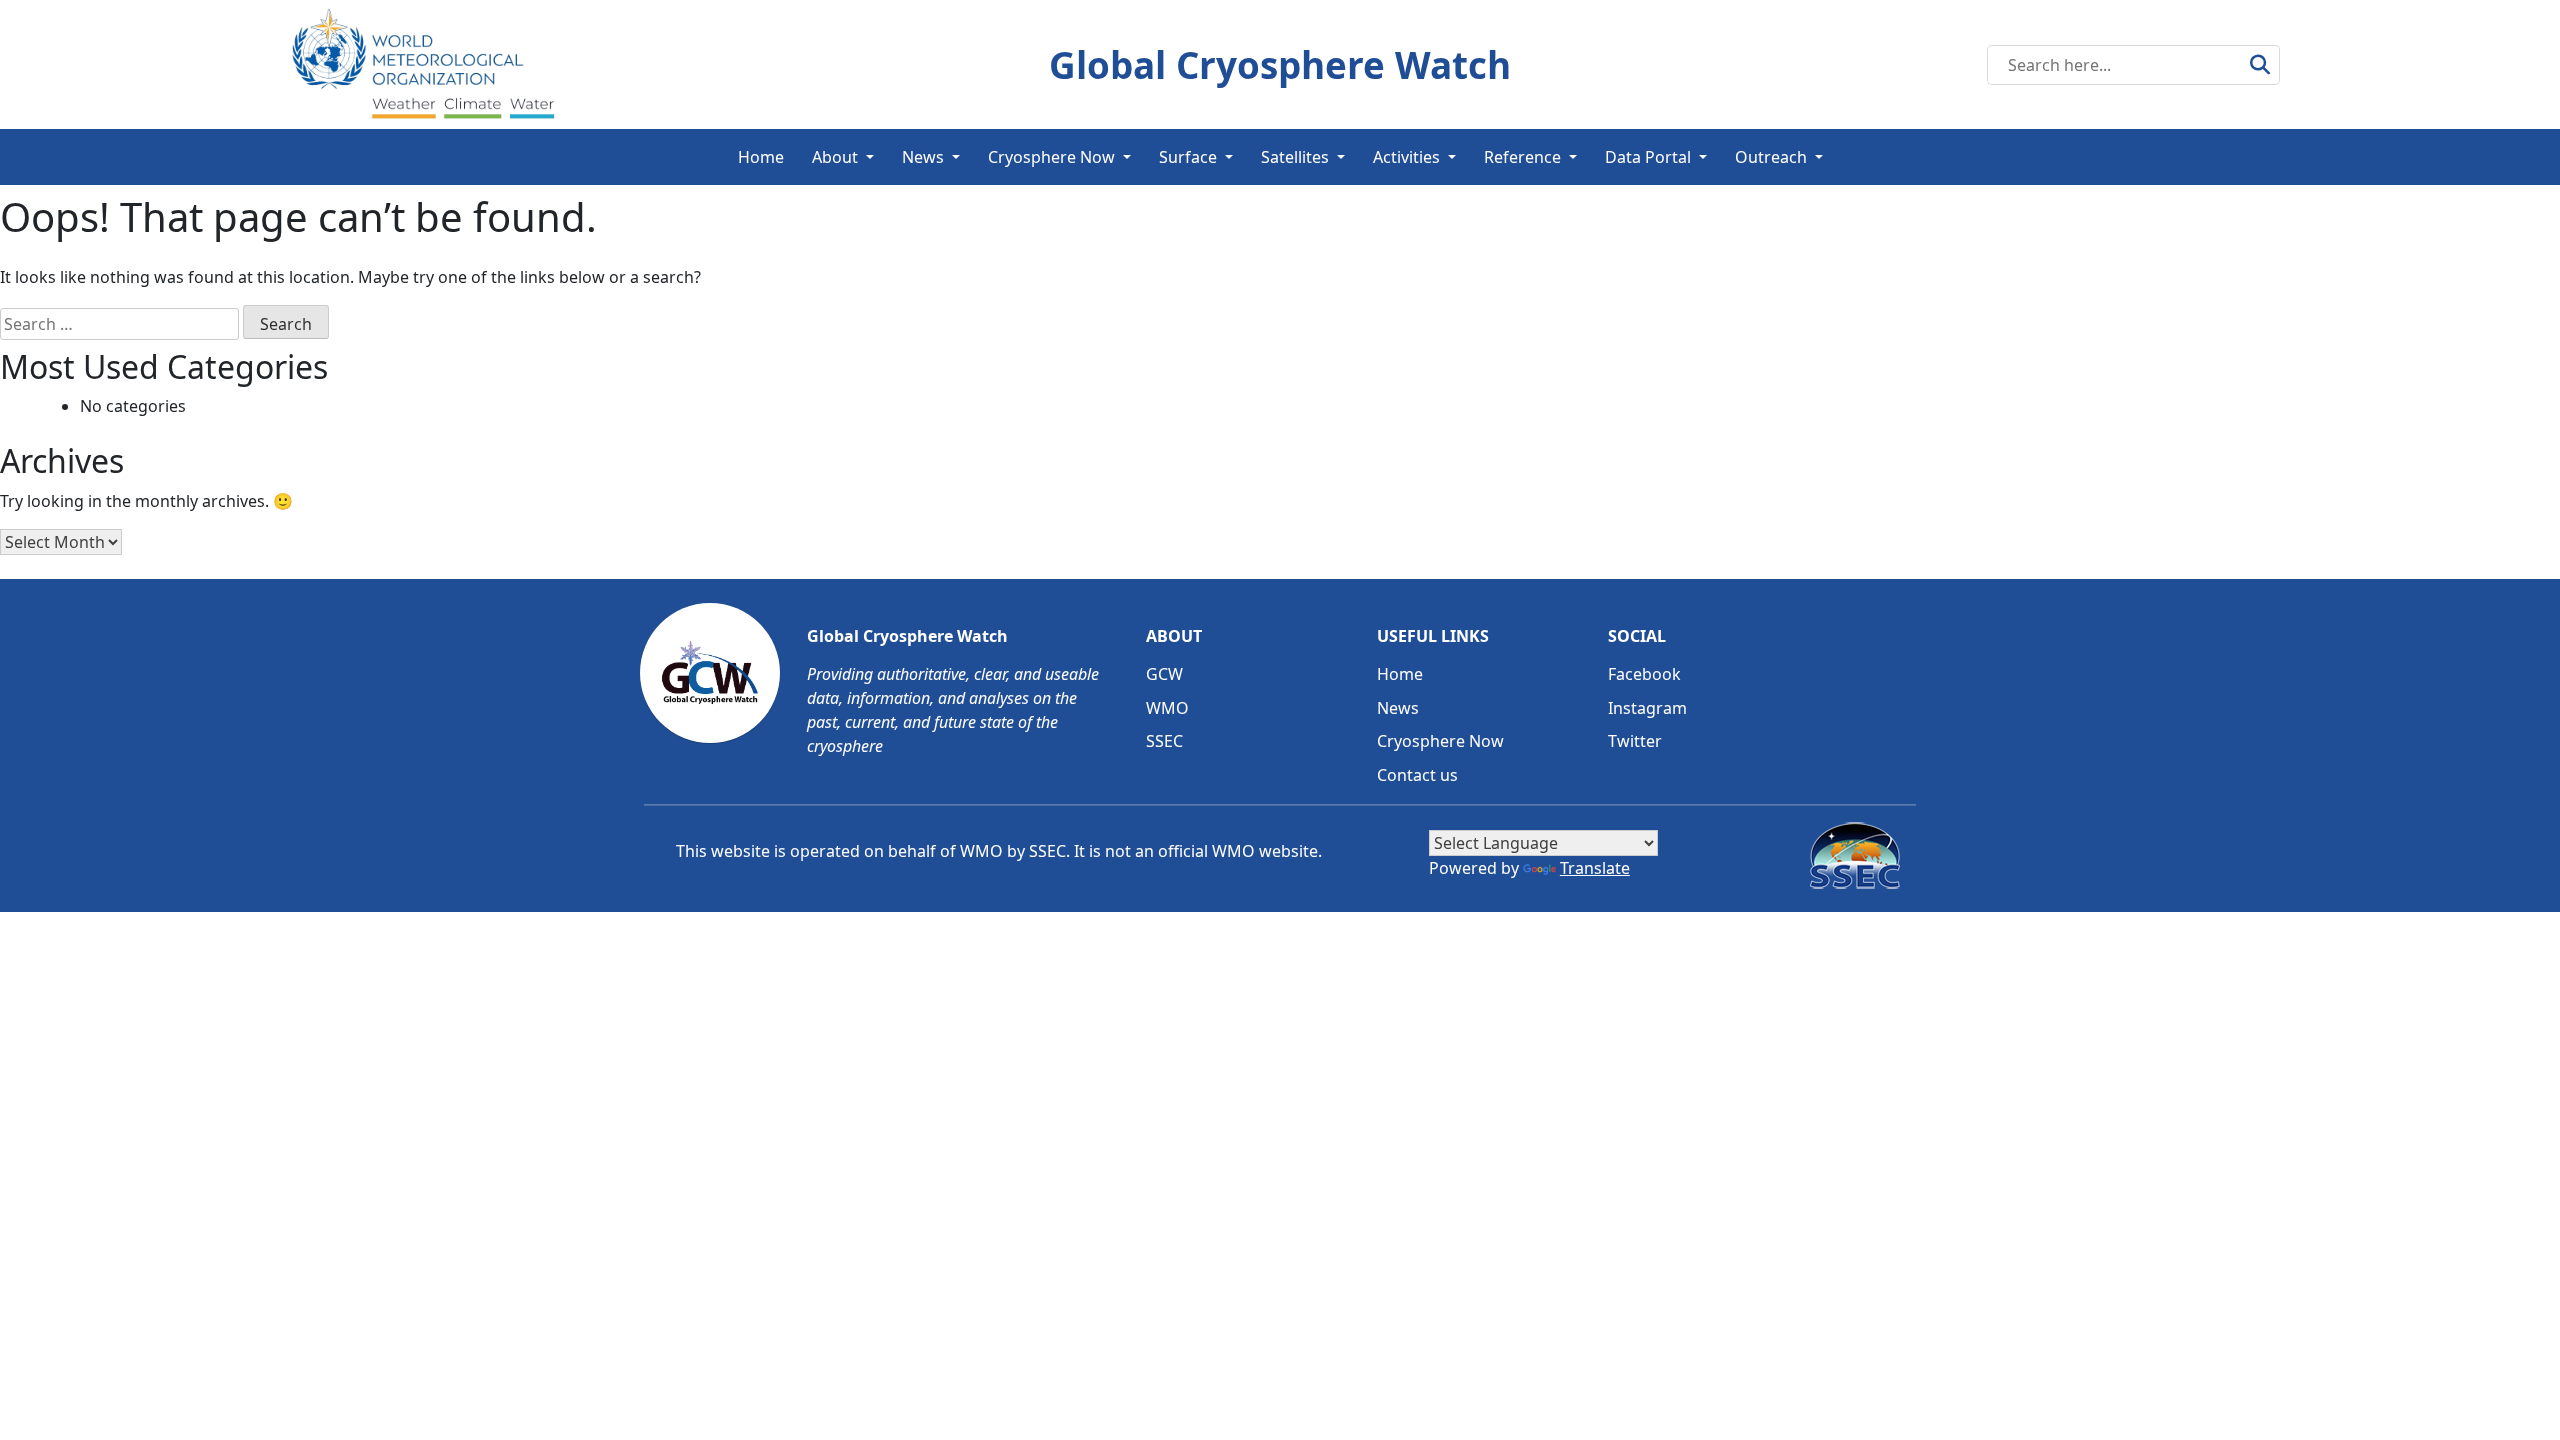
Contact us (1417, 775)
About (835, 157)
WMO (1167, 708)
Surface (1188, 157)
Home (761, 157)
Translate (1595, 868)
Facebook (1644, 674)
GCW (1164, 674)
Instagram (1647, 708)
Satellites (1295, 157)
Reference (1522, 157)
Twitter (1635, 741)
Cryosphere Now (1051, 157)
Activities (1406, 157)
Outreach (1771, 157)
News (923, 157)
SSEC (1164, 741)
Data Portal (1648, 157)
